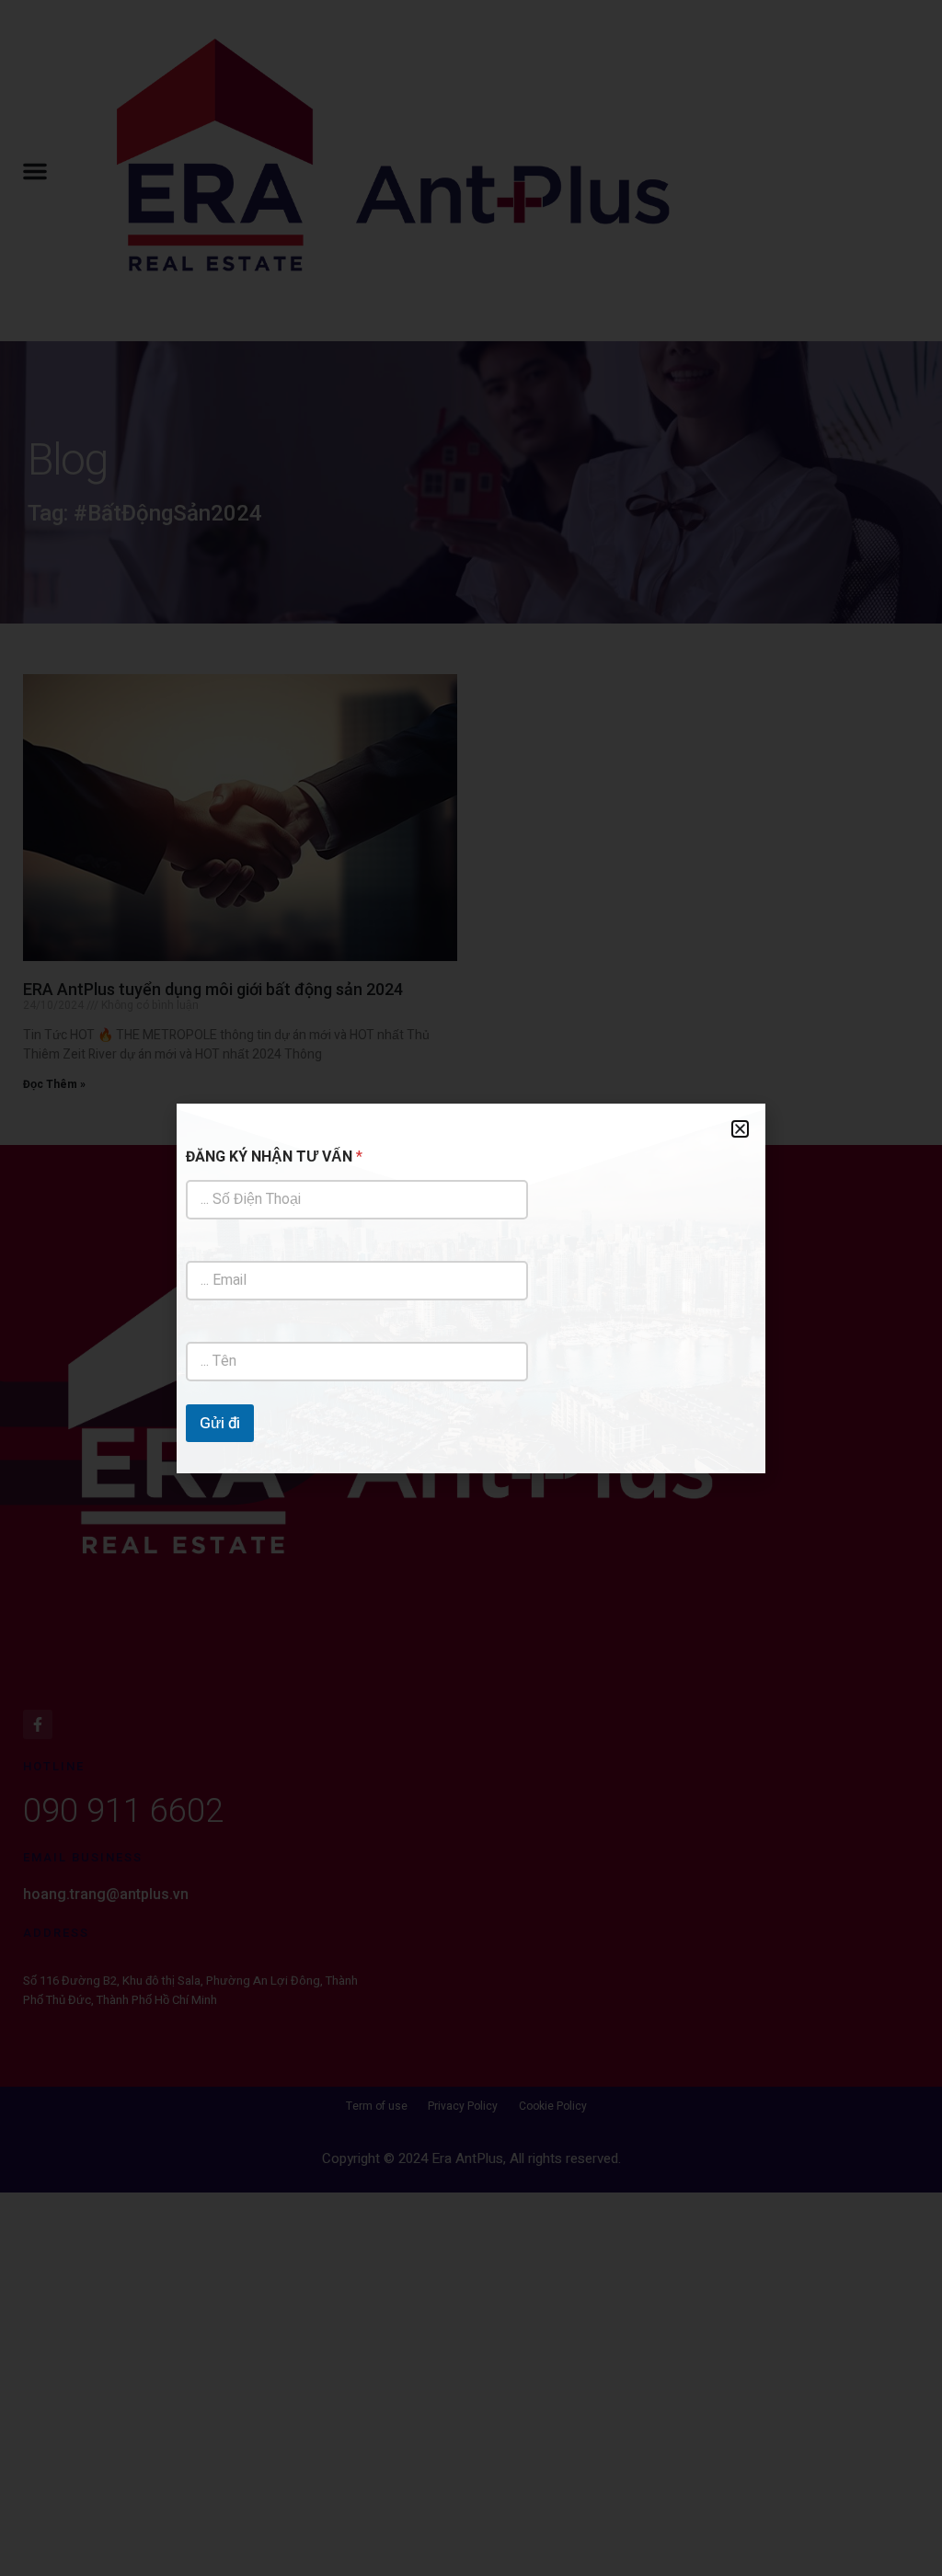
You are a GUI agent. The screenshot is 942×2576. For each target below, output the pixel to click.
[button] (740, 1129)
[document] (471, 1288)
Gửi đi (220, 1423)
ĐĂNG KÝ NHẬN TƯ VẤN (274, 1157)
